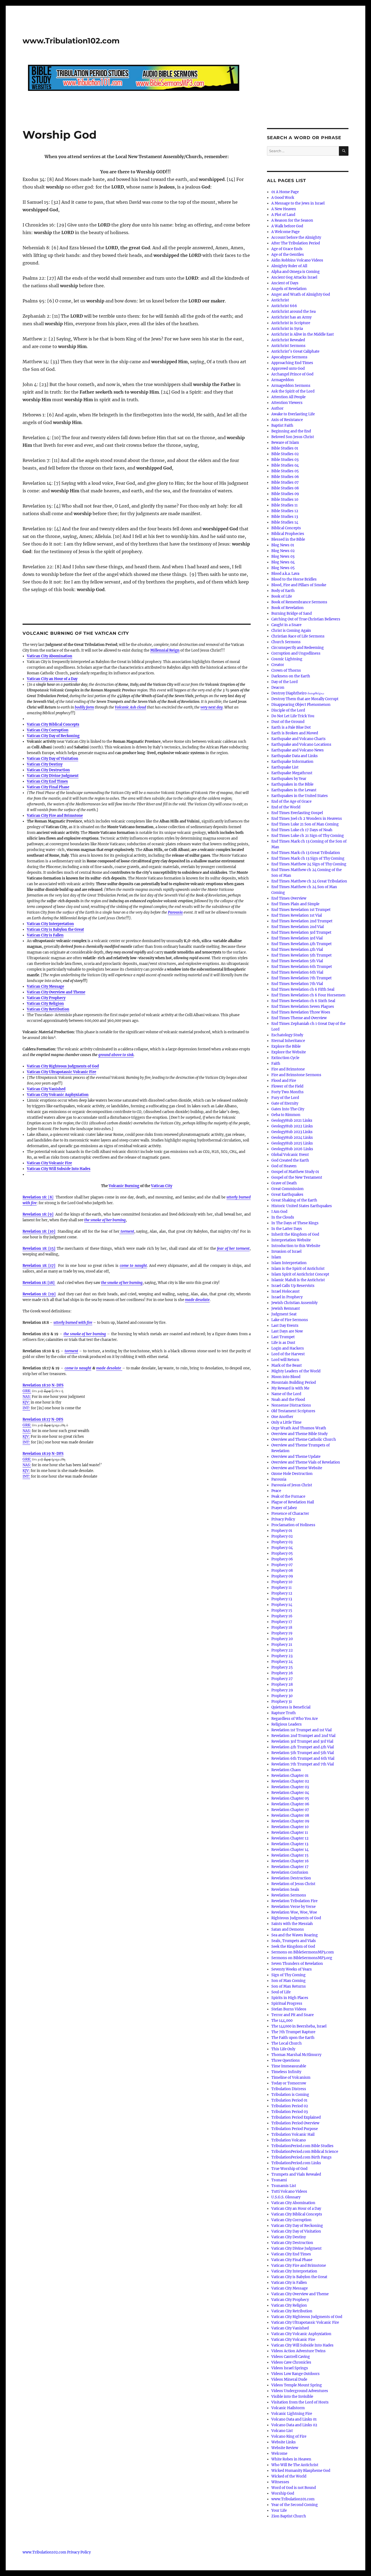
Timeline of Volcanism (291, 2078)
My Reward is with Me (290, 1388)
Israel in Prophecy (287, 1297)
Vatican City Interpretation (50, 924)
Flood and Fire (284, 1081)
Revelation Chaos (286, 1770)
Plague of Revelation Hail (293, 1502)
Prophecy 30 (282, 1696)
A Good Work (283, 198)
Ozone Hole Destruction (292, 1474)
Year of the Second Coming (295, 2505)
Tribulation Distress (289, 2089)
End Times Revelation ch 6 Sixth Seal (303, 1001)
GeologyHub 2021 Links (292, 1120)
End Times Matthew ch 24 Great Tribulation (309, 881)
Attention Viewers (287, 403)
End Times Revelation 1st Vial (297, 915)
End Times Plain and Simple (295, 904)
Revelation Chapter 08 (290, 1815)
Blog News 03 (283, 557)
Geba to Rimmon (286, 1115)
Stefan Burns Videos (289, 2009)
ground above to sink (116, 1055)
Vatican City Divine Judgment (53, 776)
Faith (276, 1064)
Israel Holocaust (285, 1291)
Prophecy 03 (282, 1542)
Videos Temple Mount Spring (297, 2385)
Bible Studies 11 (284, 505)
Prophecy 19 (282, 1633)
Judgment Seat (284, 1314)
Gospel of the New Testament (297, 1177)
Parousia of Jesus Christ (292, 1485)
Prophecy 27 (282, 1679)
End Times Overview (289, 898)
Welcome (279, 2454)
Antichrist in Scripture (291, 323)
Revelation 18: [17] (39, 1266)
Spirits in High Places (290, 1998)
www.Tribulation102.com (71, 41)
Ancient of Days (285, 283)
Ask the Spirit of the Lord (293, 391)
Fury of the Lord (285, 1098)
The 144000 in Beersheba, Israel (299, 2026)
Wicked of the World (289, 2476)
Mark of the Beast (287, 1365)
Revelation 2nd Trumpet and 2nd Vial (303, 1736)
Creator (278, 665)
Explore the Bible (286, 1046)
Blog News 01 (283, 545)
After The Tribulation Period (296, 243)
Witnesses (280, 2482)
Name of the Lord (286, 1394)
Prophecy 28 (282, 1684)
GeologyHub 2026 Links (292, 1149)
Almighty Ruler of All (289, 266)
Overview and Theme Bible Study (299, 1434)
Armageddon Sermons (291, 386)
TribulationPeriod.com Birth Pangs (301, 2157)
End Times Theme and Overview (299, 1018)
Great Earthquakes (287, 1195)
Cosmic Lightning (287, 659)
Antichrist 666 (284, 306)
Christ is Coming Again (291, 631)
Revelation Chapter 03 (290, 1787)
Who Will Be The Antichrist (295, 2465)
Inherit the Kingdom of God (295, 1234)
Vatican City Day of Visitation (53, 759)
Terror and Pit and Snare (293, 2015)
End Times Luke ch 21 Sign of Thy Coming (308, 836)
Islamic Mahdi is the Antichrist (298, 1280)
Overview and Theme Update (296, 1457)
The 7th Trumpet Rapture (293, 2032)
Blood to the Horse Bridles (294, 579)
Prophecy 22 (282, 1650)
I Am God (279, 1212)
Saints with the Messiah (292, 1924)
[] (38, 1197)
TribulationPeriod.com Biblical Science (305, 2152)
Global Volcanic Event (290, 1155)
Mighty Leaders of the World (296, 1371)
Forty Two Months (287, 1092)
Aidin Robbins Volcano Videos (297, 260)
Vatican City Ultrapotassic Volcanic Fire (62, 1072)
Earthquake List (285, 767)
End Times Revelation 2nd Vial (298, 927)
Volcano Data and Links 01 (294, 2419)
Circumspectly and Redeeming (298, 648)
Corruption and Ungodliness (296, 653)
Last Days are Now (287, 1331)
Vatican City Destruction (48, 770)
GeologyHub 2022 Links (292, 1126)
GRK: (27, 1391)
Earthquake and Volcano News (298, 750)
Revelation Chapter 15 (290, 1855)
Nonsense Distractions (291, 1405)
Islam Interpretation (289, 1263)
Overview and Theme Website (297, 1468)
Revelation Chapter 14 (290, 1850)
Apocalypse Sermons (289, 357)
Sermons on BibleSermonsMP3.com (303, 1952)
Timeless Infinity (286, 2072)
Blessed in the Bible (288, 539)
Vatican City (162, 1186)
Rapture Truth (284, 1713)
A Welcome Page (285, 232)
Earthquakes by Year (289, 779)
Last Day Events (285, 1326)
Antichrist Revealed (288, 340)
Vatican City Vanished (46, 1089)
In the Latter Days (287, 1229)
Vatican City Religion (45, 1004)
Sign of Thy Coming (288, 1975)
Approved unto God (288, 369)
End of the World (286, 807)
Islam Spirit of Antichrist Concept (300, 1274)
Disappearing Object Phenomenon (301, 705)
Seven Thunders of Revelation (297, 1964)
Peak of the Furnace (288, 1496)
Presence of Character (290, 1514)
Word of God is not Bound (294, 2488)
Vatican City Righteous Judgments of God (63, 1066)
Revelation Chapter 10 (290, 1827)
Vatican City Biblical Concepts (53, 724)
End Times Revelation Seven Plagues (303, 1007)
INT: (26, 1408)
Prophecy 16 (282, 1616)
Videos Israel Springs (290, 2368)
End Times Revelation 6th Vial (297, 972)
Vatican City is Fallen (45, 935)
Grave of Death (284, 1183)
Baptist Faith (282, 425)
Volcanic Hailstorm (288, 2408)
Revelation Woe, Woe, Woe (294, 1912)
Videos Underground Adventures (300, 2391)
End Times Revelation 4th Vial (297, 950)
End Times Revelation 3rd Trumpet (301, 932)
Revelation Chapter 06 (290, 1804)
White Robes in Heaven (291, 2459)
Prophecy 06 (282, 1559)
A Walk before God (287, 226)
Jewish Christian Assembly (294, 1303)
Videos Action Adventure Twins (298, 2351)
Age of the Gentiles (288, 255)
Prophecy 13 (282, 1599)
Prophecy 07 (282, 1565)
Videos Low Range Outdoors (295, 2374)
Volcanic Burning (124, 1186)
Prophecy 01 (282, 1531)
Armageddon (283, 380)
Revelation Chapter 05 (290, 1798)
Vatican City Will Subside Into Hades (302, 2345)
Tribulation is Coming (290, 2095)
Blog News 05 (283, 568)
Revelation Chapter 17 (290, 1867)
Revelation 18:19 (37, 1454)
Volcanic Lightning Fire (292, 2414)
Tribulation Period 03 (290, 2112)
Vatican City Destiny (45, 764)
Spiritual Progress (287, 2003)
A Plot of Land (283, 215)
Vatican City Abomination (50, 656)
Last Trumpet (283, 1337)
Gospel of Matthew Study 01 (295, 1172)
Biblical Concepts (286, 528)
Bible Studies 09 (285, 494)
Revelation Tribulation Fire (294, 1901)
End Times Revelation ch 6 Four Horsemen (308, 995)
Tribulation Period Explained (296, 2117)
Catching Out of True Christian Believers (306, 619)
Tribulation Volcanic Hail (293, 2135)
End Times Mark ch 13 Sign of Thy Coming (308, 858)
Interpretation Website (291, 1240)
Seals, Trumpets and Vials (294, 1941)
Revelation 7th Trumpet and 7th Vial (303, 1764)
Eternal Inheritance (288, 1041)
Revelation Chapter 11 (290, 1833)
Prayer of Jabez (284, 1508)
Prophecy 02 (282, 1536)
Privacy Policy (283, 1519)
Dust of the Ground (288, 722)
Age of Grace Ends (287, 249)
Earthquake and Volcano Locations (301, 745)
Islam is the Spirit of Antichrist (298, 1269)
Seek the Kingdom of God (293, 1947)
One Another (282, 1417)
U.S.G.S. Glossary (286, 2197)
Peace (276, 1491)
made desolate (109, 1368)
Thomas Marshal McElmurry (296, 2055)
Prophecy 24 (282, 1662)
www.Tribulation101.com (293, 2499)
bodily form (84, 707)
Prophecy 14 (282, 1605)
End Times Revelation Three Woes (301, 1012)
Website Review (285, 2448)
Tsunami (279, 2180)
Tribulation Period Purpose (295, 2129)
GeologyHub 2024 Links (292, 1138)
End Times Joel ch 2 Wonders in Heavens (307, 819)
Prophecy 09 (282, 1576)
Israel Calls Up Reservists (293, 1286)
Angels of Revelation (289, 289)
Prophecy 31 (282, 1702)
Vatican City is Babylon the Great (55, 930)
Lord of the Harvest (288, 1354)
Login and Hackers (288, 1348)
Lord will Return (285, 1360)
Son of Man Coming (288, 1981)
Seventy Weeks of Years (292, 1969)
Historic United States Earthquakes (302, 1206)
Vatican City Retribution (48, 1009)
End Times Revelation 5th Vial (297, 961)
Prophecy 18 (282, 1627)
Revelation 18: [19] (39, 1294)
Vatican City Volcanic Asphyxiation (58, 1095)
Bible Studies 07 (285, 482)
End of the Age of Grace (291, 801)
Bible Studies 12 (285, 511)
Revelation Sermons (289, 1895)
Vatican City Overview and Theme (56, 992)
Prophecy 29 (282, 1690)
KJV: (26, 1402)
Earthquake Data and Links (295, 756)
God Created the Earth (290, 1160)
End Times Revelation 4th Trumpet (301, 944)
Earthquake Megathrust (292, 773)
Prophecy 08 (282, 1571)
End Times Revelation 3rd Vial (297, 938)
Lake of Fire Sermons (290, 1320)
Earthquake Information (292, 762)
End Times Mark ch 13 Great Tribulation (306, 853)
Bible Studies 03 (285, 460)
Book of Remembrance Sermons (299, 602)
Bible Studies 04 (285, 465)
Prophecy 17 (282, 1622)
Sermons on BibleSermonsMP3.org (302, 1958)
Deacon (278, 688)
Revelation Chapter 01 (290, 1776)
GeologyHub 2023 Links (292, 1132)
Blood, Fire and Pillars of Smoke (299, 585)
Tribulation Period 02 (290, 2106)
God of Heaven (284, 1166)
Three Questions (286, 2060)
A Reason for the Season (292, 220)
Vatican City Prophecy (46, 998)
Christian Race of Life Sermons (298, 636)
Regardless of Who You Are (295, 1719)
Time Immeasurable (289, 2066)
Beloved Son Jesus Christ (293, 437)
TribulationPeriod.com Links (296, 2163)
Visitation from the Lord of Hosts (300, 2402)
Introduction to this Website (296, 1246)
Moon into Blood (286, 1377)
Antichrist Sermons (288, 346)
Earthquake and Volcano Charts (298, 739)
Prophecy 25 (282, 1667)
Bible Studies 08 (285, 488)
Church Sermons (286, 642)
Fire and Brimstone (288, 1069)
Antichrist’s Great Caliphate (295, 351)
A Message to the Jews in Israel (298, 203)
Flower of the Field (287, 1086)
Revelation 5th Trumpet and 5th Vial (303, 1753)
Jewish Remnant (286, 1308)
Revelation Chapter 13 (290, 1844)
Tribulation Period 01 (289, 2100)
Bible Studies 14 (285, 522)
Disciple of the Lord (288, 710)
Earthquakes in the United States (300, 796)
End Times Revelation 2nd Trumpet (302, 921)
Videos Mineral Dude (289, 2379)
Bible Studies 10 (285, 500)
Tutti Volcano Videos (289, 2191)
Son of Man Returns (289, 1986)
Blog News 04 (283, 562)
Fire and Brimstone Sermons (296, 1075)
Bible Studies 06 (285, 477)
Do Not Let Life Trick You (293, 716)
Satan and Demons (288, 1929)
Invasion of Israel (286, 1252)
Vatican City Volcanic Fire (49, 1163)
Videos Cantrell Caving (291, 2357)
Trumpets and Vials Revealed (296, 2174)
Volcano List (282, 2431)
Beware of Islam (285, 443)
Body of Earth (283, 591)
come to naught (78, 1368)
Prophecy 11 (282, 1588)
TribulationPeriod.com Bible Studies (302, 2146)
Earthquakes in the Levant (294, 790)
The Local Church (287, 2043)
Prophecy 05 (282, 1553)
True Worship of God (289, 2169)
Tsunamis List (284, 2186)
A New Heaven (284, 209)
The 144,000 (282, 2021)
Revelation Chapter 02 (290, 1781)
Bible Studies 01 (285, 448)
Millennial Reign (165, 650)
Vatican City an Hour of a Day (52, 679)
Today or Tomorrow (289, 2083)
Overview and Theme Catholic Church (304, 1440)
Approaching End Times (292, 363)
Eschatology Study (287, 1035)
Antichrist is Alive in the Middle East (303, 334)
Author (277, 408)
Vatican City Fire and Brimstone (55, 816)
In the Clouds (283, 1217)
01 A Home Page (285, 192)
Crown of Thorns (286, 670)
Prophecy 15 (282, 1610)
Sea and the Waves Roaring (295, 1935)
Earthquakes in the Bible (292, 784)
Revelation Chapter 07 (290, 1810)
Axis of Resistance (287, 420)
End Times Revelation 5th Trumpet (301, 955)
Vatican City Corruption (48, 730)
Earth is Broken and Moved (295, 733)
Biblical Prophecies (288, 534)
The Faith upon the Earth (293, 2038)
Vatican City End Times (47, 781)
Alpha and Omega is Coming (295, 272)
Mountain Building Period (294, 1383)
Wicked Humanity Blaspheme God (301, 2471)
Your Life (279, 2510)
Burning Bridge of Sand (292, 613)
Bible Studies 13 (285, 517)
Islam (276, 1257)
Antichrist (280, 300)
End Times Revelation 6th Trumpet (302, 967)
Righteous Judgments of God (296, 1918)
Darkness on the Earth (291, 676)
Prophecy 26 (282, 1673)
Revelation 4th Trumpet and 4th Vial (303, 1747)
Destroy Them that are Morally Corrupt (305, 699)
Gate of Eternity (285, 1103)
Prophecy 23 (282, 1656)
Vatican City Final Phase (48, 787)
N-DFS (58, 1385)
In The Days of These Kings (295, 1223)
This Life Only (283, 2049)
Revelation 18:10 (37, 1385)
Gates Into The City (288, 1109)
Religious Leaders (287, 1724)
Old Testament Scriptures (293, 1411)
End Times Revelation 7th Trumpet (301, 978)
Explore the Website (289, 1052)
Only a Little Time (286, 1422)
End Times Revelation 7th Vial (297, 984)
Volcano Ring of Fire (289, 2436)
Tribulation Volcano (289, 2140)
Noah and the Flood (288, 1400)
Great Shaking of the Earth (294, 1200)
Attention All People (288, 397)
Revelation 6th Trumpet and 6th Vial (303, 1759)
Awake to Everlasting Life (293, 414)
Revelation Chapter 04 (290, 1793)
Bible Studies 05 (285, 471)
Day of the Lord (284, 682)
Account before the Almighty (296, 237)
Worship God (283, 2493)
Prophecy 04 (282, 1548)
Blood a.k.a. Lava (285, 574)
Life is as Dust (283, 1343)
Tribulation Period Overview (295, 2123)
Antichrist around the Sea (293, 312)
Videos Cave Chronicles (291, 2362)
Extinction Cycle (285, 1058)
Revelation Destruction (291, 1878)
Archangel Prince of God (292, 374)
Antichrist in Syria (287, 329)
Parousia (175, 912)
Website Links (284, 2442)
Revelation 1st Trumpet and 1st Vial (301, 1730)
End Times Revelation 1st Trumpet (301, 910)
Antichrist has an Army (291, 317)
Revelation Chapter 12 (290, 1838)
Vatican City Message (45, 986)
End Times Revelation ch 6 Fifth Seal (303, 989)
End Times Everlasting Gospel (297, 813)
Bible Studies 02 (285, 454)
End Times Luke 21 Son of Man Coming (305, 824)
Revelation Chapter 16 (290, 1861)
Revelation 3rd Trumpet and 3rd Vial (302, 1741)
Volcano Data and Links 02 (294, 2425)
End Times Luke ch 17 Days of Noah (302, 830)
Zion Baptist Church (289, 2516)
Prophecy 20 (282, 1639)
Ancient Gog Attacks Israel (294, 277)
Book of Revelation (287, 608)
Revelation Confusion (290, 1872)
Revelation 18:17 (37, 1419)
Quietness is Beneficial (291, 1707)
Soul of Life (281, 1992)
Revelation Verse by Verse (293, 1907)
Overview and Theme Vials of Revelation (306, 1462)
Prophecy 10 (282, 1582)
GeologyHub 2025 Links (292, 1143)
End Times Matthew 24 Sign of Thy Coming (309, 864)
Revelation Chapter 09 (290, 1821)
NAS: (27, 1397)
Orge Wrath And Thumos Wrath (299, 1428)
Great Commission (287, 1189)
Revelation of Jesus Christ (293, 1884)
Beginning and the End (291, 431)
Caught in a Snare (286, 625)
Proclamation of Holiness (293, 1525)
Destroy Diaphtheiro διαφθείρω (298, 693)
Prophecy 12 (282, 1593)
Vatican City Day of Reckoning (53, 736)
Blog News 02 (283, 551)
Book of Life (282, 596)
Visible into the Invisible (292, 2397)
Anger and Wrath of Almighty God (301, 294)
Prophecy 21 (282, 1645)
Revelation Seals (285, 1890)
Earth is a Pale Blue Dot (291, 727)
